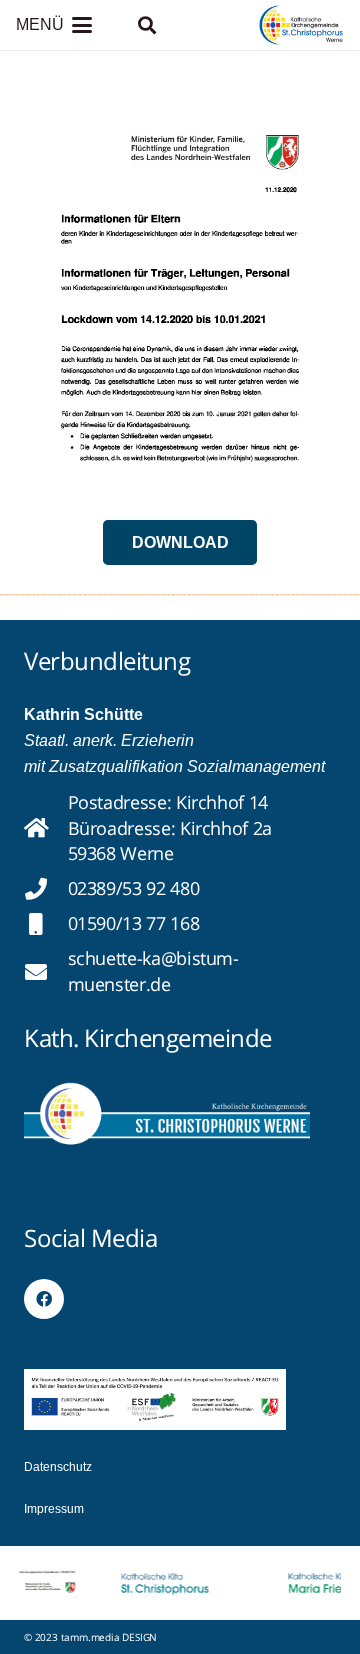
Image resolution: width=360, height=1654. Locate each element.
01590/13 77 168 (134, 923)
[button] (54, 25)
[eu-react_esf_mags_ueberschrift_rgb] (155, 1399)
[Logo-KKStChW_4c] (301, 25)
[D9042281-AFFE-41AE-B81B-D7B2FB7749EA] (167, 1113)
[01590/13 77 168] (46, 924)
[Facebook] (44, 1299)
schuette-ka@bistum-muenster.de (153, 970)
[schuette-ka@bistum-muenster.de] (46, 972)
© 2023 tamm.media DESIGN (90, 1637)
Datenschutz (58, 1467)
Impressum (54, 1509)
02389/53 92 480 (134, 888)
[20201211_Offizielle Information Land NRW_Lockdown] (180, 294)
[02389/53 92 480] (46, 889)
